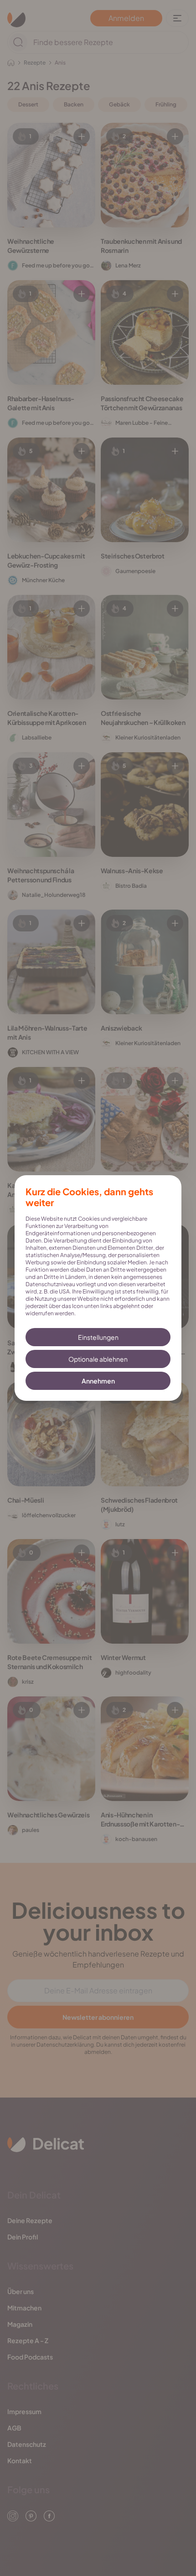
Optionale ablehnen (98, 1359)
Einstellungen (98, 1337)
